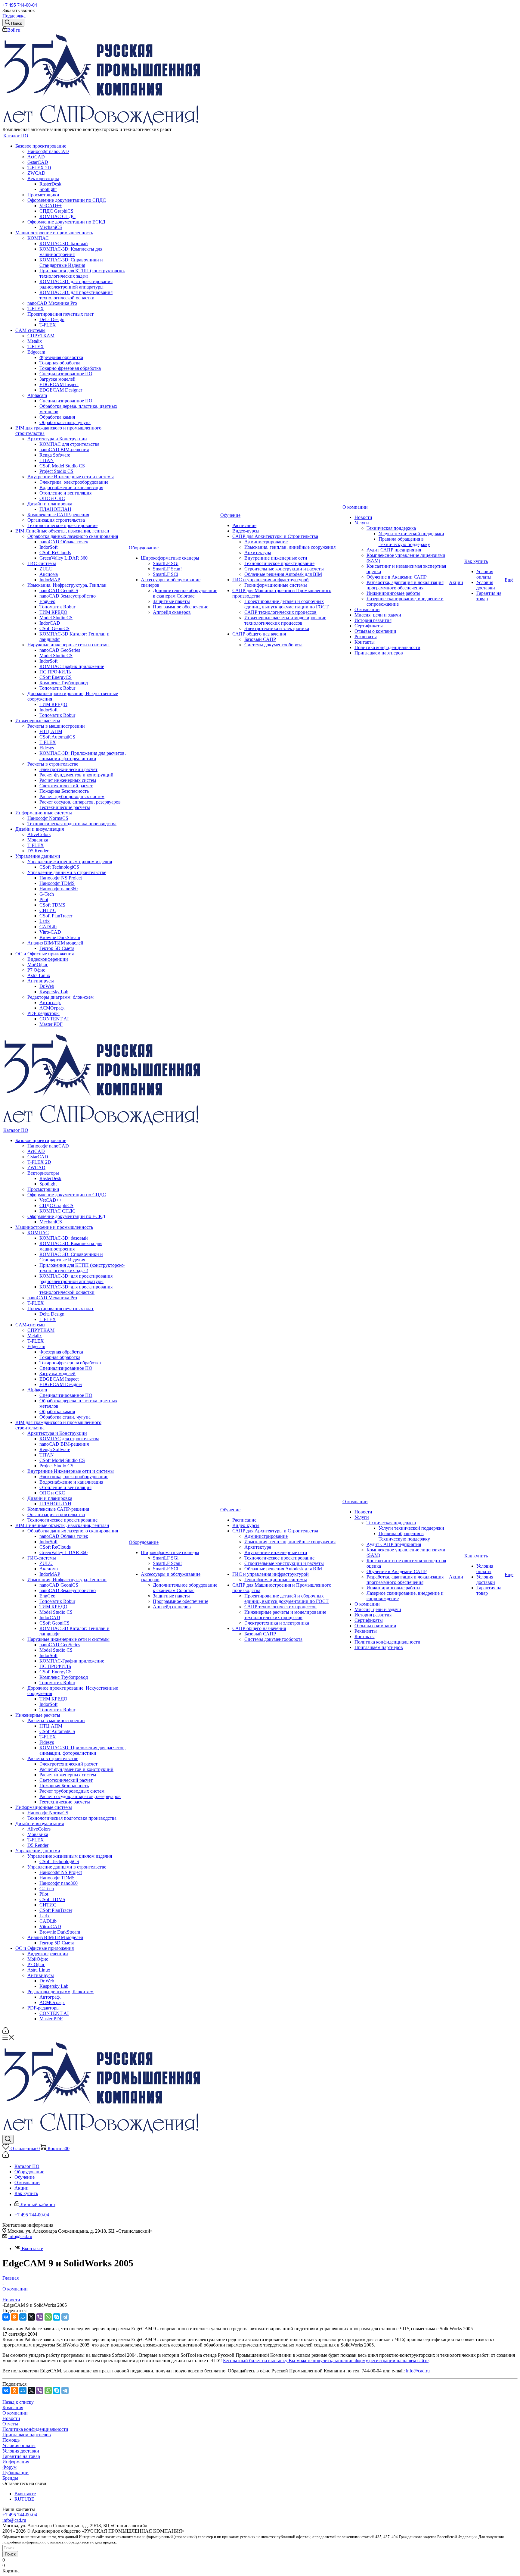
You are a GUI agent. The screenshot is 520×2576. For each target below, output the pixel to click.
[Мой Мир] (23, 2317)
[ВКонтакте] (6, 2317)
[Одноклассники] (14, 2317)
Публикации (15, 2473)
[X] (31, 2317)
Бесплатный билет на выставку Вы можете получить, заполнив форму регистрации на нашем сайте (326, 2361)
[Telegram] (65, 2317)
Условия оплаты (19, 2445)
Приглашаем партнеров (27, 2435)
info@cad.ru (20, 2236)
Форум (9, 2467)
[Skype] (57, 2317)
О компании (15, 2413)
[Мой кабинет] (6, 2032)
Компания (13, 2407)
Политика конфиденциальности (35, 2429)
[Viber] (40, 2317)
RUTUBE (24, 2499)
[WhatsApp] (48, 2317)
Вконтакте (32, 2248)
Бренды (10, 2478)
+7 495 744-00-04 (20, 5)
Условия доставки (21, 2451)
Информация (16, 2462)
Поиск (10, 2554)
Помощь (11, 2440)
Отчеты (10, 2424)
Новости (11, 2418)
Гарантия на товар (21, 2456)
